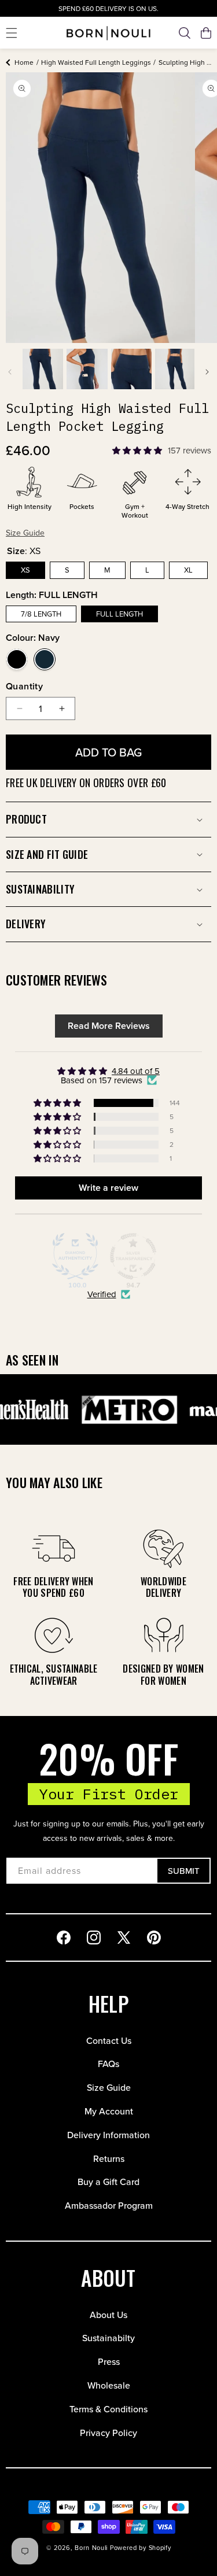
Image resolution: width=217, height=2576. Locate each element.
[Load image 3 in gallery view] (131, 369)
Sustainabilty (108, 2338)
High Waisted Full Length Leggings (96, 62)
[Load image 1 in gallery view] (43, 369)
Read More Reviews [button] (109, 1026)
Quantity (24, 686)
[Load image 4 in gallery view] (175, 369)
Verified (102, 1294)
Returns (109, 2158)
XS (25, 570)
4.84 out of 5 (136, 1071)
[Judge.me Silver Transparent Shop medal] (133, 1256)
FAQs (108, 2064)
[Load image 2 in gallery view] (87, 369)
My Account (109, 2111)
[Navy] (45, 659)
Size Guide (109, 2087)
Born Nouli (91, 2548)
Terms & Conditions (108, 2409)
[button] (12, 33)
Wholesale (109, 2385)
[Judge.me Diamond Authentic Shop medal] (75, 1256)
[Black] (17, 659)
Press (109, 2361)
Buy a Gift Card (108, 2182)
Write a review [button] (108, 1188)
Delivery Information (108, 2135)
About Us (108, 2315)
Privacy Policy (108, 2433)
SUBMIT (184, 1871)
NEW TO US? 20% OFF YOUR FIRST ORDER (109, 9)
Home (24, 62)
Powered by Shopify (141, 2548)
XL (188, 570)
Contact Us (109, 2040)
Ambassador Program (109, 2205)
